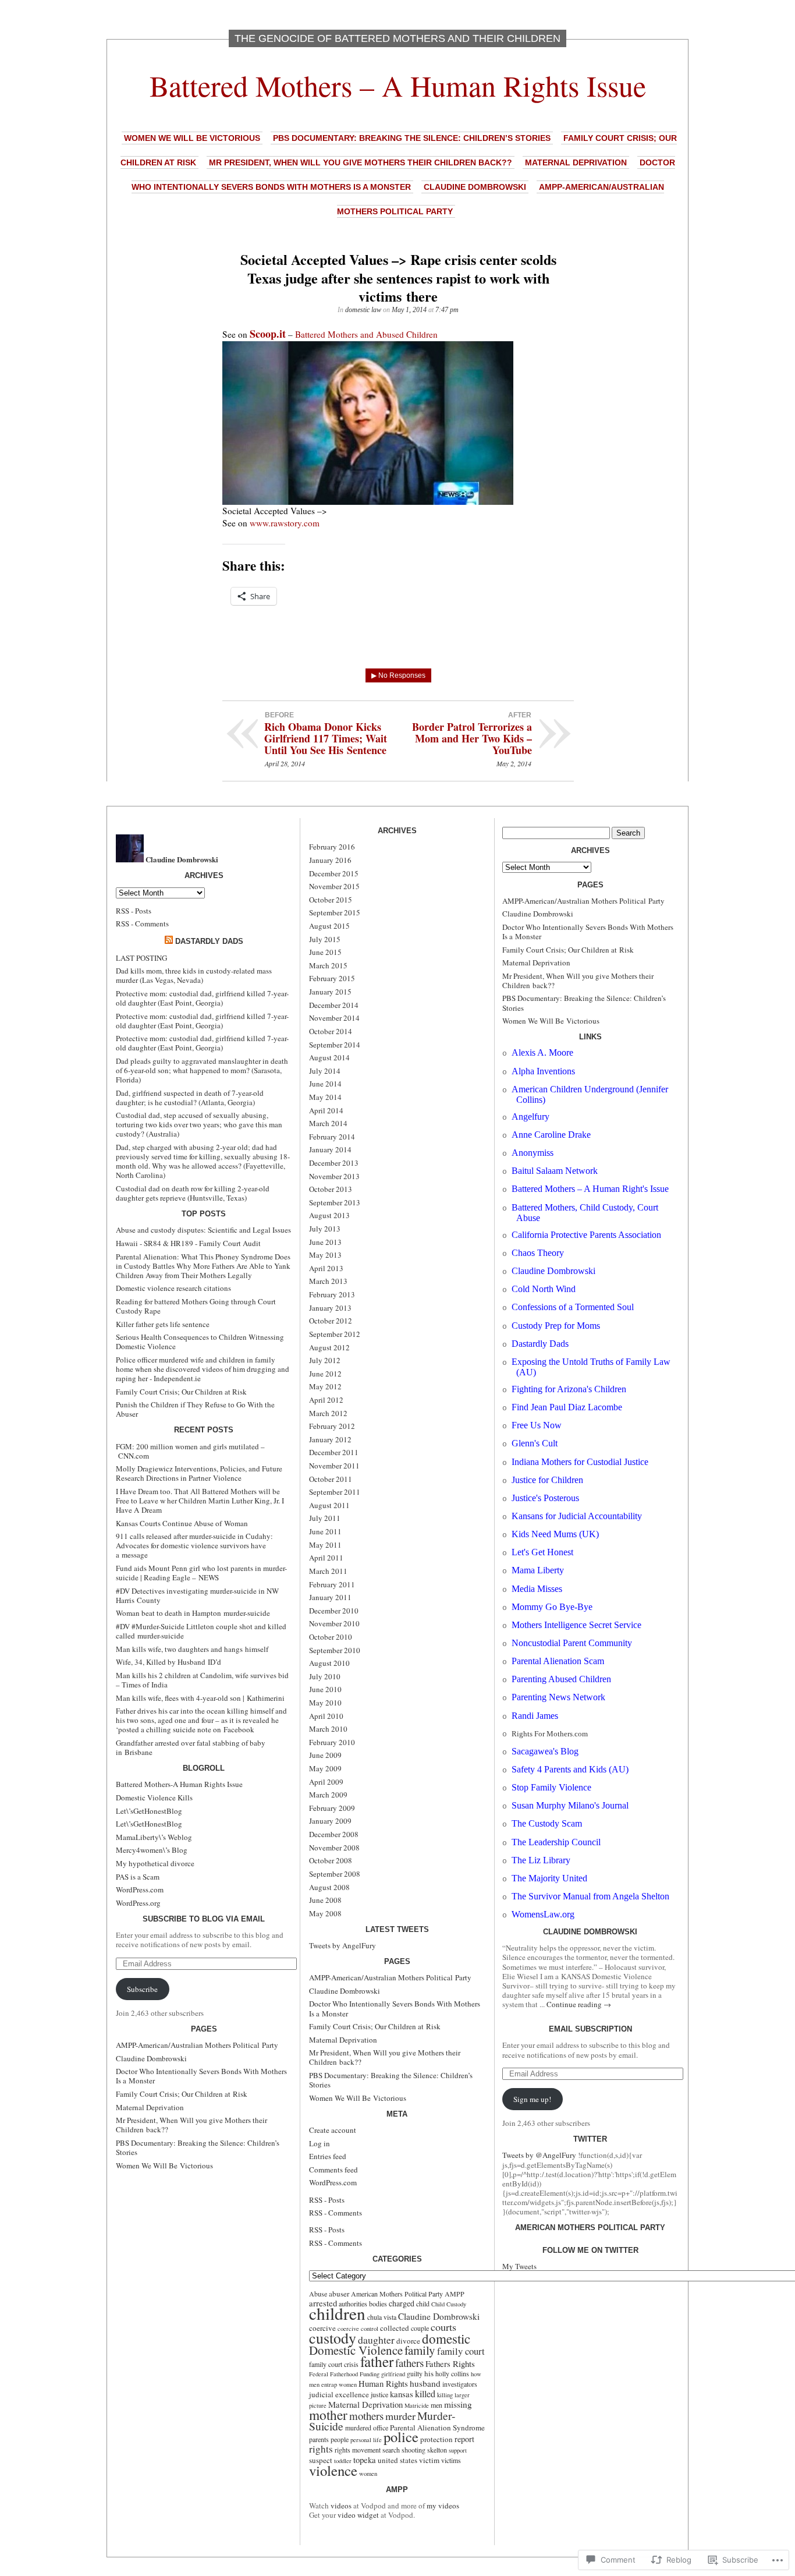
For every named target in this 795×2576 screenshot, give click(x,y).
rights (321, 2449)
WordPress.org (138, 1903)
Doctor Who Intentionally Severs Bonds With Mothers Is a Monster (201, 2076)
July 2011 (325, 1518)
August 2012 (329, 1347)
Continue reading (579, 2004)
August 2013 (329, 1215)
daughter (376, 2340)
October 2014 (331, 1031)
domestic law (363, 310)
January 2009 (330, 1821)
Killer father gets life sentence (163, 1324)
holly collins (452, 2373)
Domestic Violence (356, 2350)
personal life (366, 2440)
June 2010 (325, 1689)
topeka (365, 2460)
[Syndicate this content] (169, 941)
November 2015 (334, 886)
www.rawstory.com (285, 523)
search (391, 2450)
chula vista (382, 2317)
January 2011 (330, 1597)
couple (420, 2328)
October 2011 (331, 1479)
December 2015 (334, 873)
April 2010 (326, 1716)
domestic (446, 2338)
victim (429, 2460)
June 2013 (325, 1242)
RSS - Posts (134, 911)
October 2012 (331, 1321)
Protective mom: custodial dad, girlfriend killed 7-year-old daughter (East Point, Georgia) (202, 998)
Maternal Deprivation (576, 162)
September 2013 (335, 1202)
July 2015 (325, 939)
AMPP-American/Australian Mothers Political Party (197, 2045)
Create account (333, 2130)
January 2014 (330, 1149)
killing (445, 2395)
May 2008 (325, 1913)
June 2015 (325, 952)
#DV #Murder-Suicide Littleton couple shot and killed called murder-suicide (201, 1631)
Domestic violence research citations (173, 1288)
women (368, 2474)
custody (333, 2338)
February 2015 (332, 978)
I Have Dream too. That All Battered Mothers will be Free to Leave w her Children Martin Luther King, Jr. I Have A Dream (200, 1501)
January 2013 (330, 1308)
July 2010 (325, 1676)
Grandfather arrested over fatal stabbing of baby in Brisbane (191, 1747)
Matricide (417, 2405)
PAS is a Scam (138, 1877)
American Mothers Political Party (397, 2294)
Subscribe (142, 1989)
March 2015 (328, 965)
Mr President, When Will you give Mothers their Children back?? (361, 162)
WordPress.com (140, 1889)
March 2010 (328, 1729)
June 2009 (325, 1755)
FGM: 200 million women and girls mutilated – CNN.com (190, 1451)
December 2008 (334, 1834)
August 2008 (329, 1887)
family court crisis (334, 2364)
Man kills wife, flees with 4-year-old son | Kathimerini (200, 1698)
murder (400, 2416)
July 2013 (325, 1229)
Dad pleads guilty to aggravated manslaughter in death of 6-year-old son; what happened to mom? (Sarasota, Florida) (202, 1070)
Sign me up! (532, 2099)
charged (402, 2303)
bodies (378, 2303)
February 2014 (332, 1137)
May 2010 (325, 1703)
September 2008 (335, 1874)
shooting (414, 2450)
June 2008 (325, 1900)
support (458, 2450)
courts (443, 2327)
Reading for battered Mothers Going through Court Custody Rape (196, 1306)
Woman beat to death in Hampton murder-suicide (193, 1613)
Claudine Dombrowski (475, 187)
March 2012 (328, 1413)
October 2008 (331, 1860)
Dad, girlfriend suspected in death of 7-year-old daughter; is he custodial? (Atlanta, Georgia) (190, 1098)
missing (458, 2404)
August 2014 (329, 1057)
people (340, 2439)
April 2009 (326, 1782)
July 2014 (325, 1071)
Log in (320, 2143)
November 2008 (334, 1848)
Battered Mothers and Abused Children (366, 334)
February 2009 (332, 1808)
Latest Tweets (397, 1929)
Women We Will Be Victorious (192, 138)
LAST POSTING (141, 958)
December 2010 (334, 1611)
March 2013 (328, 1281)
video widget (358, 2515)
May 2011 (325, 1545)
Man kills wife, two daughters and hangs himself (192, 1649)
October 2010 (331, 1637)
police (401, 2437)
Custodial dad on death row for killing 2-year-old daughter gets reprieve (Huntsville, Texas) (193, 1193)
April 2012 (326, 1400)
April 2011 (326, 1558)
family (420, 2350)
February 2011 (332, 1584)
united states (397, 2460)
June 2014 (325, 1084)
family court (461, 2351)
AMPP (455, 2294)
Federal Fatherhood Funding (344, 2374)
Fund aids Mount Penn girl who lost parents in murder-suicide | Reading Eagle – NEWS (201, 1573)
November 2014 (334, 1018)
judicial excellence (339, 2394)
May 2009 (325, 1768)
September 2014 (335, 1045)
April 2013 (326, 1268)
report (464, 2439)
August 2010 (329, 1663)
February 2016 (332, 847)
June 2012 (325, 1374)
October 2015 (331, 900)
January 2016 (330, 860)
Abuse (318, 2294)
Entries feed (328, 2156)
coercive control (358, 2329)
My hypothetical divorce (155, 1863)
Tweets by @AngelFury (539, 2155)
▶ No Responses (398, 675)
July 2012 (325, 1360)
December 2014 (334, 1005)
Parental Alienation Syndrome (437, 2428)
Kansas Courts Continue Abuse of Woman (182, 1523)
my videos (443, 2506)
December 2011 (334, 1452)
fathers (409, 2363)
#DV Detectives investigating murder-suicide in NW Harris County (197, 1595)
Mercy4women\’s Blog (152, 1850)
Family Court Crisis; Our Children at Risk (181, 1392)
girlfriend (393, 2374)
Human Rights (383, 2383)
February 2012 (332, 1426)
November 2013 (334, 1176)
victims (451, 2460)
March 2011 (328, 1571)
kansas (402, 2394)
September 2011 (335, 1492)
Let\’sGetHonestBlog (149, 1811)
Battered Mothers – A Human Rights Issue (398, 85)
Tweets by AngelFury (343, 1945)
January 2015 (330, 992)
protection (436, 2439)
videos (341, 2506)
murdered (358, 2428)
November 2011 (334, 1466)
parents (319, 2439)
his (429, 2373)
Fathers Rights (450, 2363)
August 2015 (329, 926)
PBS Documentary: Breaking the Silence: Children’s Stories (412, 138)
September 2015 (335, 912)
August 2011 (329, 1505)
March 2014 (328, 1123)
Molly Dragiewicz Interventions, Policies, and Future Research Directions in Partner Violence (199, 1473)
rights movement (358, 2450)
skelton (437, 2450)
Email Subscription (590, 2029)
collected (395, 2328)
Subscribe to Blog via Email (204, 1919)
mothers (366, 2416)
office (381, 2428)
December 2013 (334, 1163)
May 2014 (325, 1097)
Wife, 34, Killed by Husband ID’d (168, 1662)
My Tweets (519, 2266)
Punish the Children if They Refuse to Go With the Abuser (195, 1409)
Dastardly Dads (209, 941)
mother (328, 2415)
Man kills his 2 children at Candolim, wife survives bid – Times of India (202, 1680)
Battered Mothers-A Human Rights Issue (179, 1784)
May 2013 (325, 1255)
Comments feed (333, 2170)
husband (425, 2383)
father (377, 2361)
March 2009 (328, 1795)
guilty (415, 2373)
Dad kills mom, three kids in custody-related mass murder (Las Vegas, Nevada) (194, 975)
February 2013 (332, 1294)
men (436, 2405)
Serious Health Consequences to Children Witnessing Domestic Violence (200, 1342)
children (337, 2313)
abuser (339, 2294)
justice (379, 2394)
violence (333, 2470)
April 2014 (326, 1110)
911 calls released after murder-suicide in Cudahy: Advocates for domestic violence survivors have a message (194, 1545)
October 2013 (331, 1189)
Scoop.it (268, 334)
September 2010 (335, 1650)
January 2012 (330, 1439)
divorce (408, 2341)
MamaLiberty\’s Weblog (154, 1837)
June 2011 (325, 1531)
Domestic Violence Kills (154, 1797)
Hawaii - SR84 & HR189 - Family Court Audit (188, 1243)
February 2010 (332, 1742)
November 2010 (334, 1623)
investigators (460, 2384)
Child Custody (449, 2304)
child (423, 2303)
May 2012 (325, 1386)
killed (425, 2394)
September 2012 (335, 1334)
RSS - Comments (142, 923)
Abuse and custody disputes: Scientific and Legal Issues (203, 1230)
